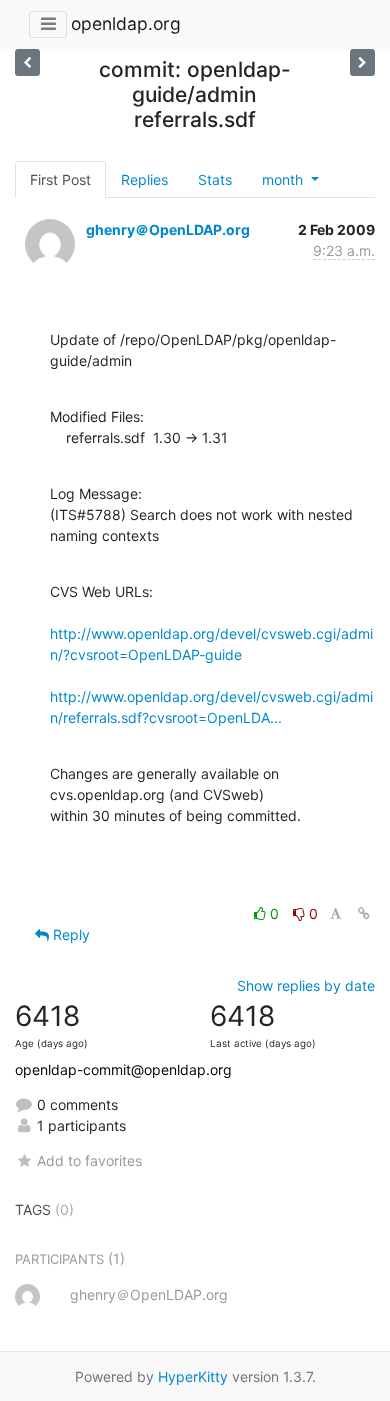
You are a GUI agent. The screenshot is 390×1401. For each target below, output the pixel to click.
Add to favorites (89, 1160)
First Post (60, 179)
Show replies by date (306, 985)
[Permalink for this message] (364, 913)
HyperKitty (193, 1376)
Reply (69, 934)
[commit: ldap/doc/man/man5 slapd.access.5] (362, 62)
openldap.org (126, 23)
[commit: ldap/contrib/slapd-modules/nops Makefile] (27, 62)
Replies (144, 179)
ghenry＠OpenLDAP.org (168, 229)
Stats (215, 179)
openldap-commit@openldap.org (123, 1069)
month (284, 179)
